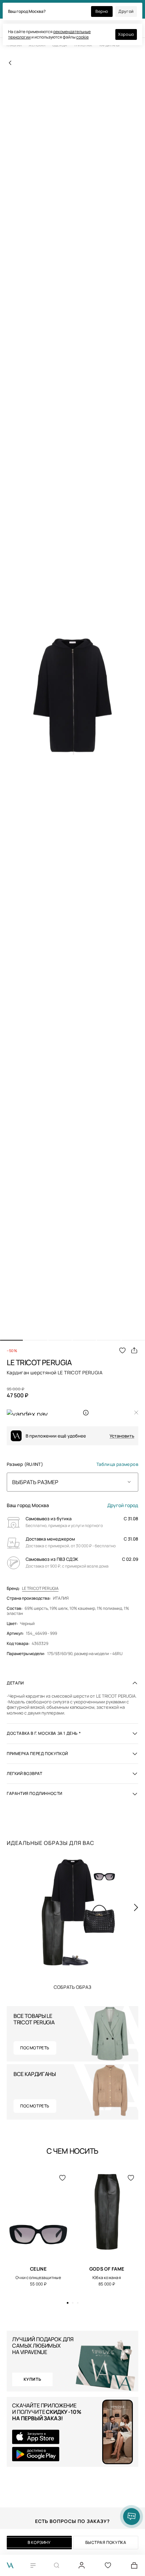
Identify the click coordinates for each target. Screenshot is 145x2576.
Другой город (123, 1505)
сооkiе (82, 37)
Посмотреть (35, 2048)
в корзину (39, 2542)
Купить (72, 1987)
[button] (11, 1340)
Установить (122, 1436)
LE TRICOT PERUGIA (40, 1589)
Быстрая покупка (106, 2542)
